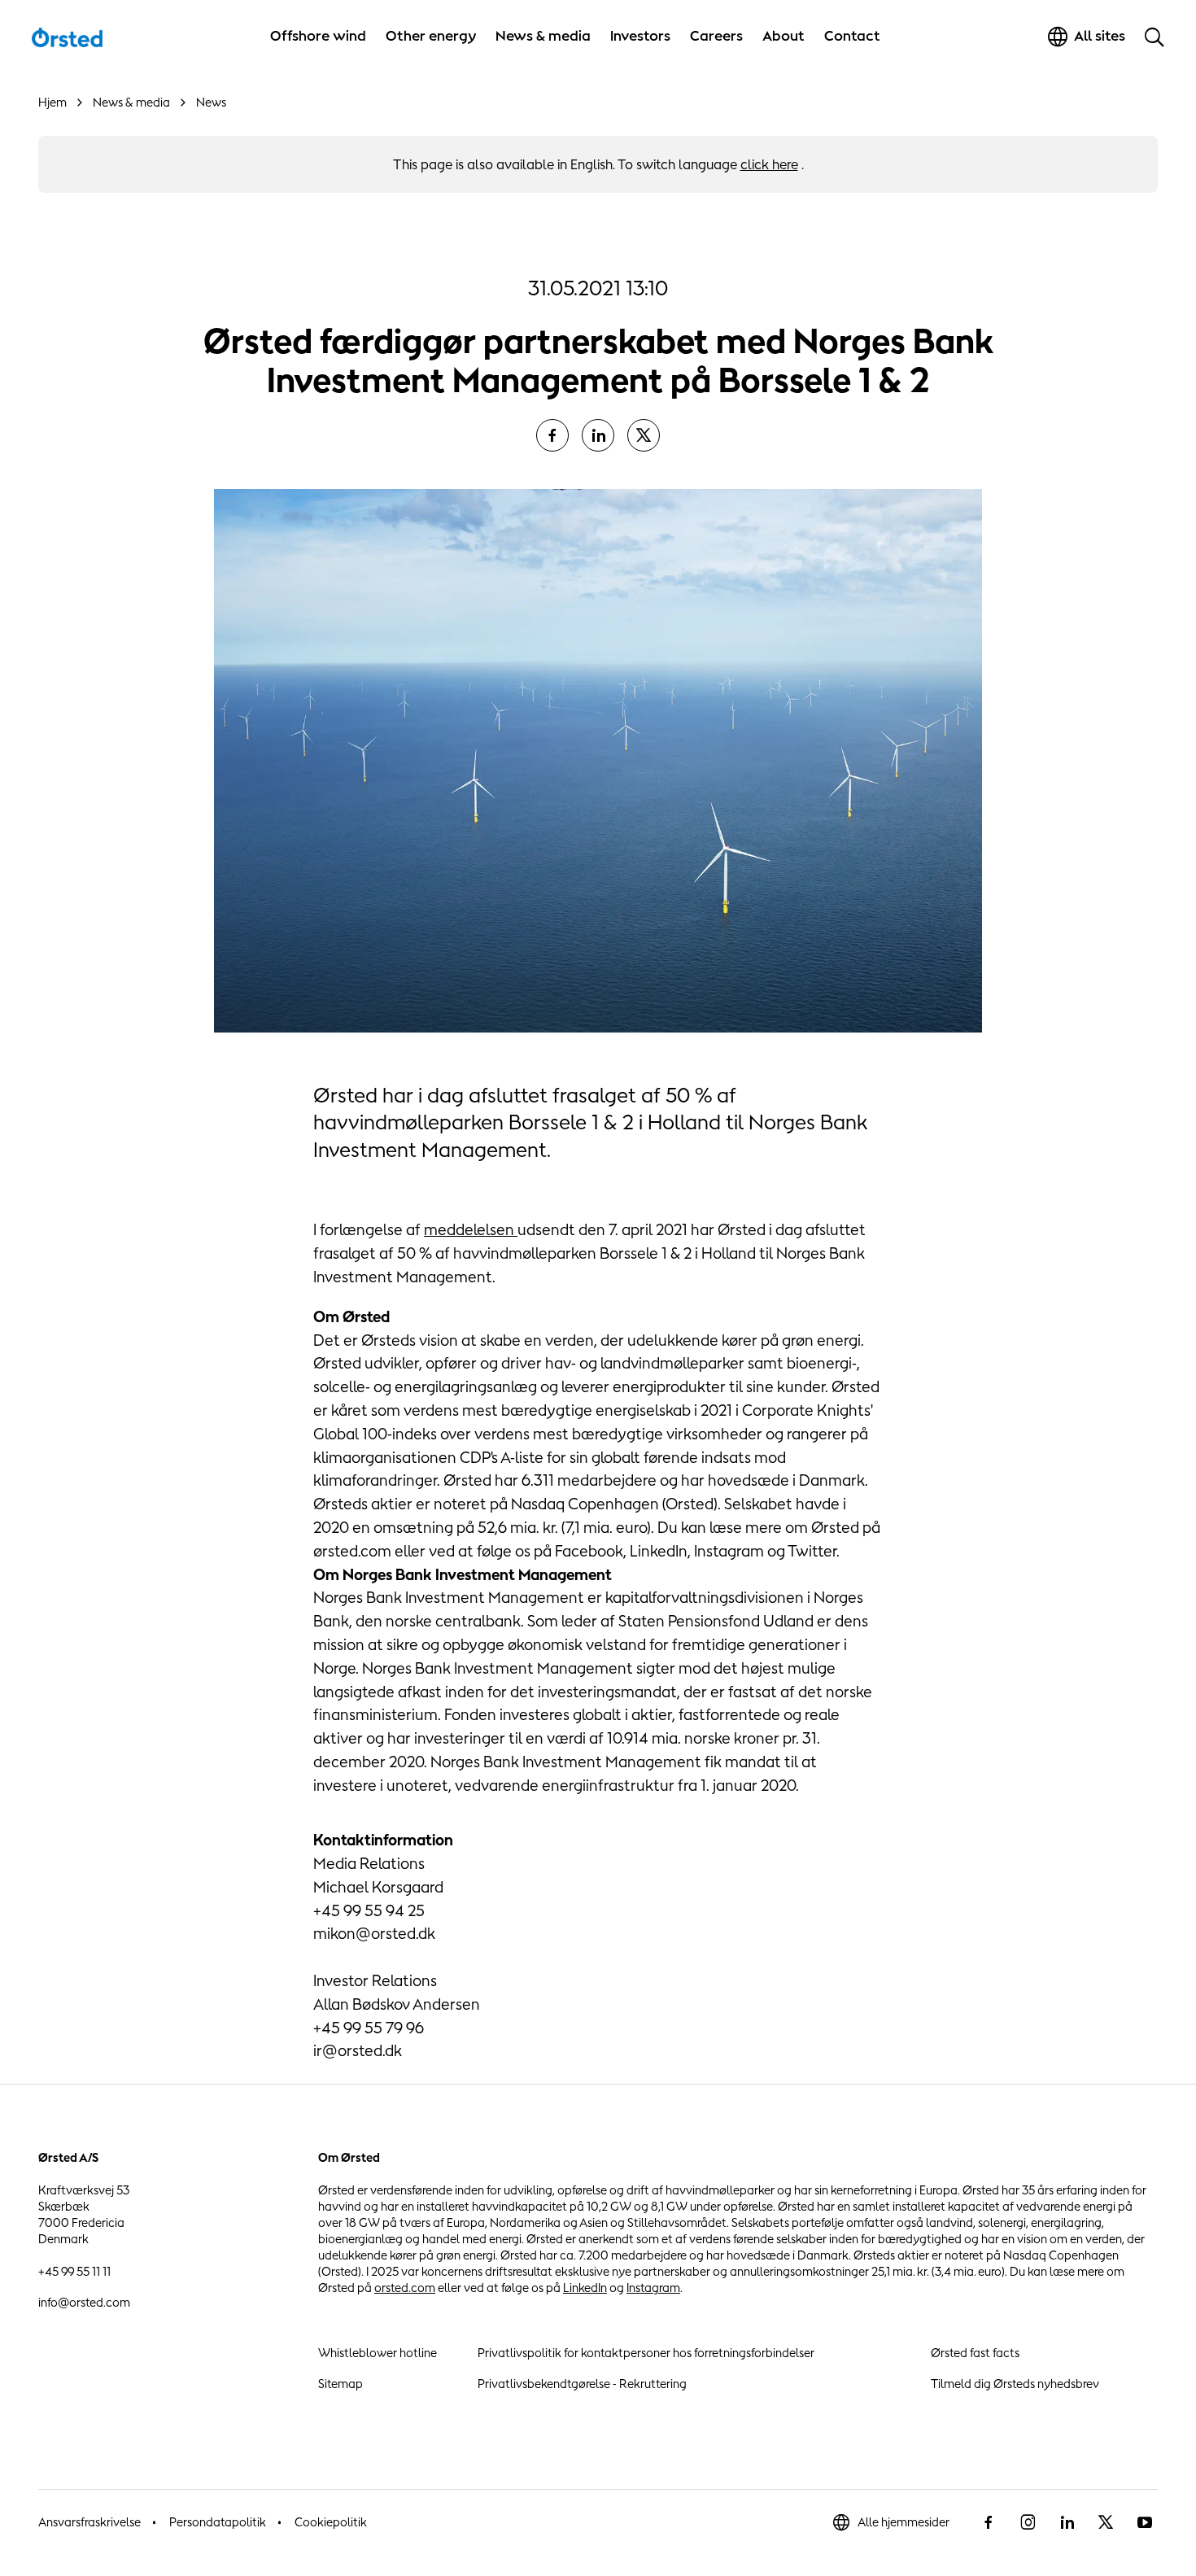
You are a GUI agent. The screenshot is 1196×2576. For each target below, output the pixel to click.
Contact (852, 36)
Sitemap (340, 2384)
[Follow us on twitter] (1106, 2522)
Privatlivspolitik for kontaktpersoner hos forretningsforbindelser (646, 2353)
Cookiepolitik (331, 2522)
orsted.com (405, 2288)
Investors (640, 36)
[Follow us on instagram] (1028, 2522)
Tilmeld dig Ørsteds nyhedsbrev (1015, 2384)
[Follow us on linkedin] (1067, 2522)
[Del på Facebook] (552, 435)
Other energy (431, 36)
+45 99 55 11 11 (74, 2271)
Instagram (653, 2288)
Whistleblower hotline (378, 2353)
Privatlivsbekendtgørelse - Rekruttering (582, 2384)
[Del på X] (644, 435)
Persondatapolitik (218, 2522)
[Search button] (1155, 37)
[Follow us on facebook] (989, 2522)
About (784, 36)
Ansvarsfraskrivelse (89, 2522)
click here (769, 164)
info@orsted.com (84, 2302)
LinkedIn (585, 2288)
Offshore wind (318, 36)
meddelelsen (471, 1229)
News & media (543, 36)
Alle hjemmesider (904, 2522)
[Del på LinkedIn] (598, 435)
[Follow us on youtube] (1145, 2522)
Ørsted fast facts (975, 2353)
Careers (716, 36)
